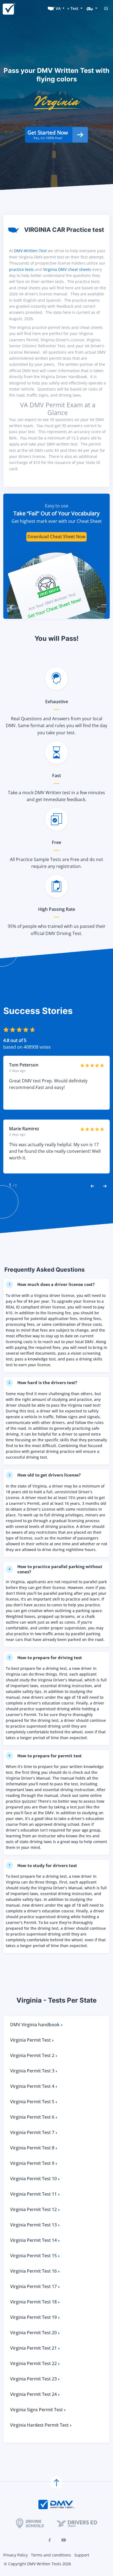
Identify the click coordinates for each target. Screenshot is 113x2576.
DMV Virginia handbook (35, 2025)
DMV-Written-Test (30, 251)
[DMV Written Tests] (56, 2483)
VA (58, 8)
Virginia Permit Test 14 (33, 2240)
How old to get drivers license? (45, 1475)
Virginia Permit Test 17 (33, 2286)
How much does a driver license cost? (52, 1284)
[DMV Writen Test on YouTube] (64, 2540)
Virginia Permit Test (30, 2040)
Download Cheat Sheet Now (56, 537)
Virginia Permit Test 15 (33, 2256)
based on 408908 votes (27, 1047)
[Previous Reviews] (92, 1186)
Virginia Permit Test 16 (33, 2271)
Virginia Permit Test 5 (32, 2102)
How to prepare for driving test (45, 1657)
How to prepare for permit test (45, 1756)
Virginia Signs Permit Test (36, 2410)
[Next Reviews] (105, 1186)
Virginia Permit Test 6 (32, 2117)
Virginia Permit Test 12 (33, 2209)
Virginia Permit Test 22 (33, 2363)
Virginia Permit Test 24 (33, 2394)
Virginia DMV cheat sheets (67, 269)
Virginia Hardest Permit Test (39, 2425)
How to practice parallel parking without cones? (56, 1569)
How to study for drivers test (43, 1865)
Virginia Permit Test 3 (32, 2071)
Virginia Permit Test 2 (32, 2055)
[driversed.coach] (77, 2523)
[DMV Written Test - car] (92, 8)
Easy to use (57, 506)
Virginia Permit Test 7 (32, 2132)
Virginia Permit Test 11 (33, 2194)
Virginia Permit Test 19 (33, 2317)
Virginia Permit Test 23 (33, 2379)
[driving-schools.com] (30, 2523)
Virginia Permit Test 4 (32, 2086)
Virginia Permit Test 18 (33, 2302)
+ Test (73, 8)
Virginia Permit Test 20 (33, 2333)
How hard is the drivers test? (43, 1382)
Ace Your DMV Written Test (52, 601)
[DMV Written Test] (9, 8)
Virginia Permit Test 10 (33, 2179)
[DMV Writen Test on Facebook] (49, 2540)
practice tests (21, 269)
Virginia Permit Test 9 (32, 2163)
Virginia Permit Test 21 (33, 2348)
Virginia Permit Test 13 (33, 2225)
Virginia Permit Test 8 (32, 2148)
